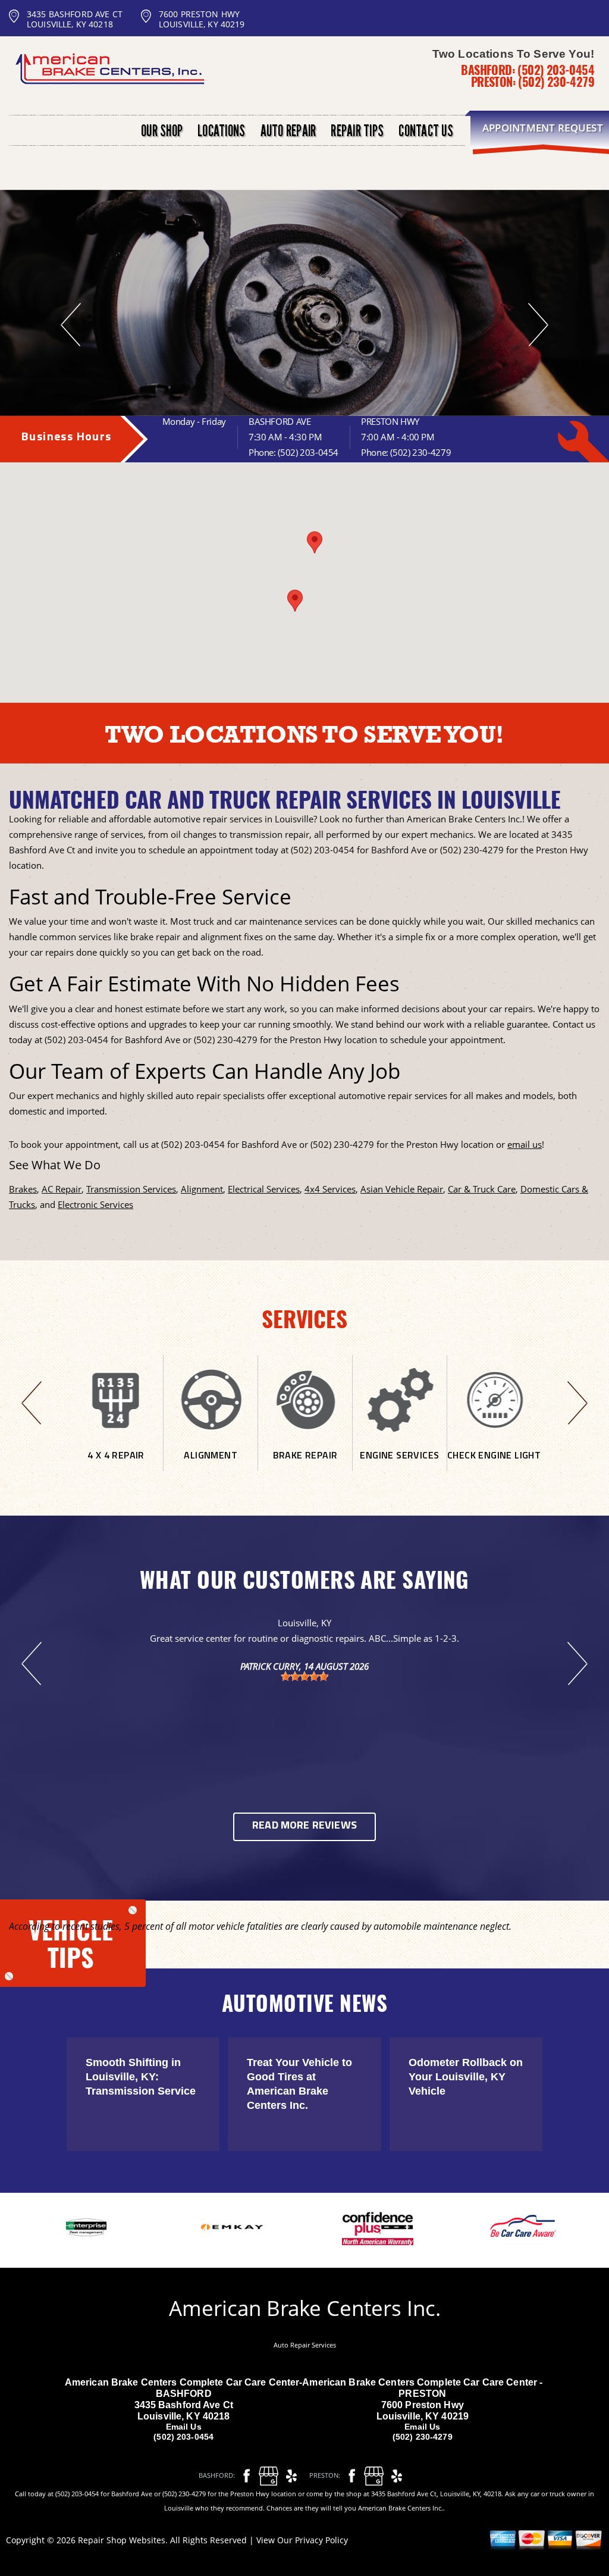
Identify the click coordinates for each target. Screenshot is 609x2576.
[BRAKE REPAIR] (305, 1466)
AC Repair (62, 1189)
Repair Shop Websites (122, 2540)
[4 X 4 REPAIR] (116, 1466)
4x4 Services (330, 1189)
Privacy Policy (321, 2540)
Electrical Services (264, 1189)
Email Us (184, 2427)
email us (525, 1144)
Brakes (23, 1189)
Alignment (202, 1189)
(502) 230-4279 (556, 82)
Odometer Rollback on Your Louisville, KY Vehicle (466, 2077)
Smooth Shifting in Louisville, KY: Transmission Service (141, 2077)
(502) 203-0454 (556, 70)
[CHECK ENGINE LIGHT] (494, 1466)
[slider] (304, 1676)
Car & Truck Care (482, 1189)
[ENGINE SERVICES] (400, 1466)
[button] (315, 542)
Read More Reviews (304, 1826)
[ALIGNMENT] (211, 1466)
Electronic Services (95, 1204)
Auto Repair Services (305, 2345)
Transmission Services (131, 1189)
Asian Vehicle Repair (402, 1189)
